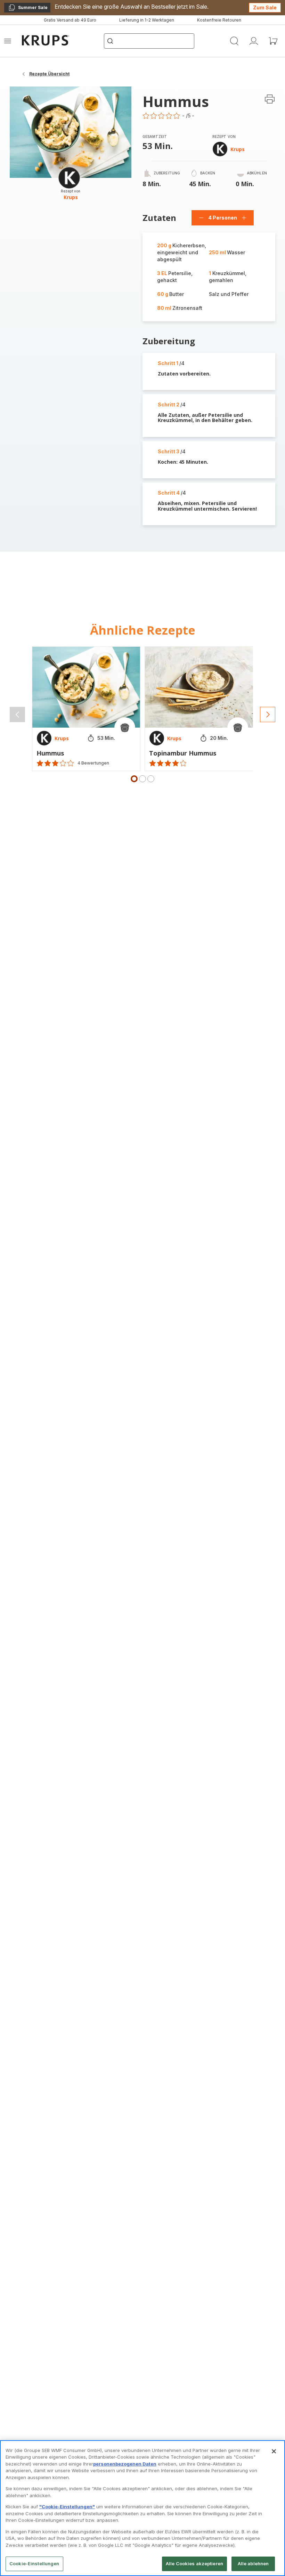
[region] (142, 2508)
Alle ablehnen (253, 2563)
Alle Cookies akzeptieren (194, 2563)
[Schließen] (274, 2451)
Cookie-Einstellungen (34, 2563)
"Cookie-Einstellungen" (67, 2507)
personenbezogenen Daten (125, 2464)
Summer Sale (28, 9)
